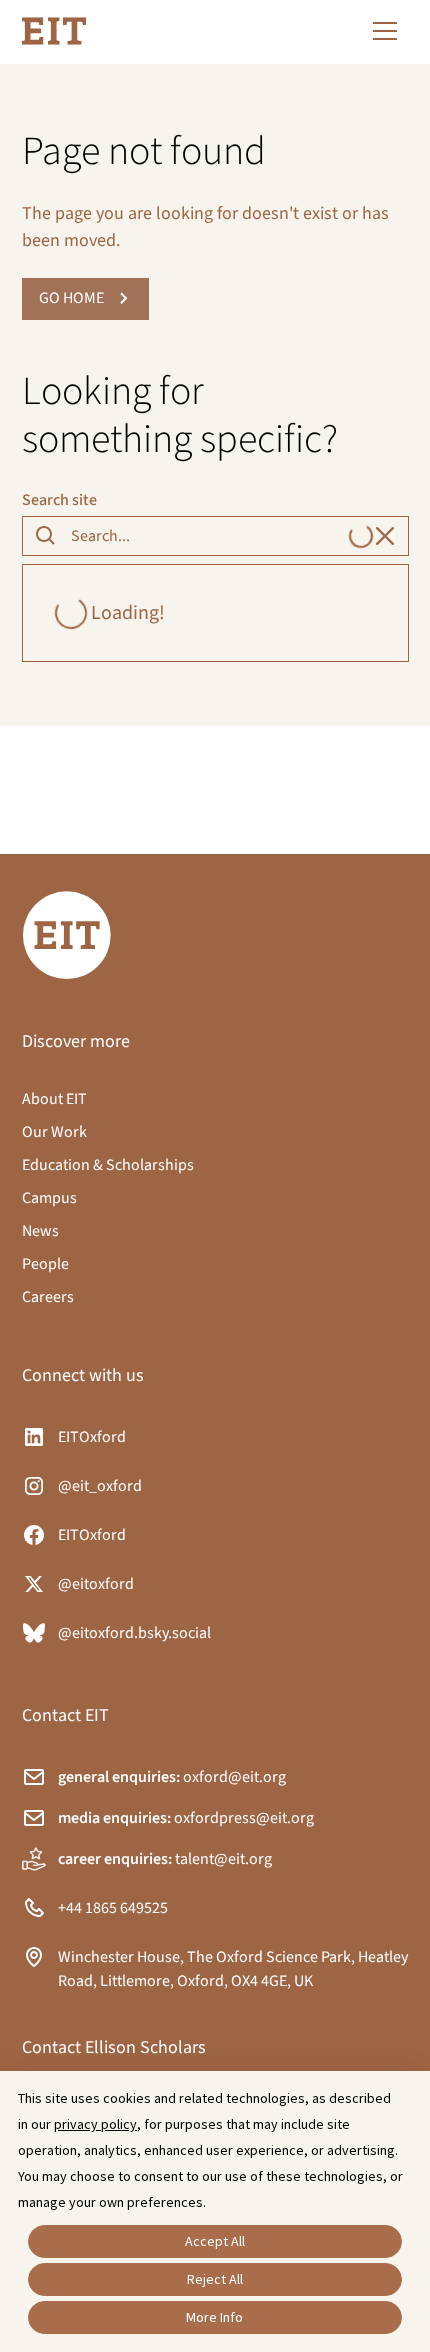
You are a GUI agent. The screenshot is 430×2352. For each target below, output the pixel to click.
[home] (54, 31)
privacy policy (95, 2124)
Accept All (215, 2241)
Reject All (215, 2279)
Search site (59, 500)
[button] (381, 31)
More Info (214, 2317)
